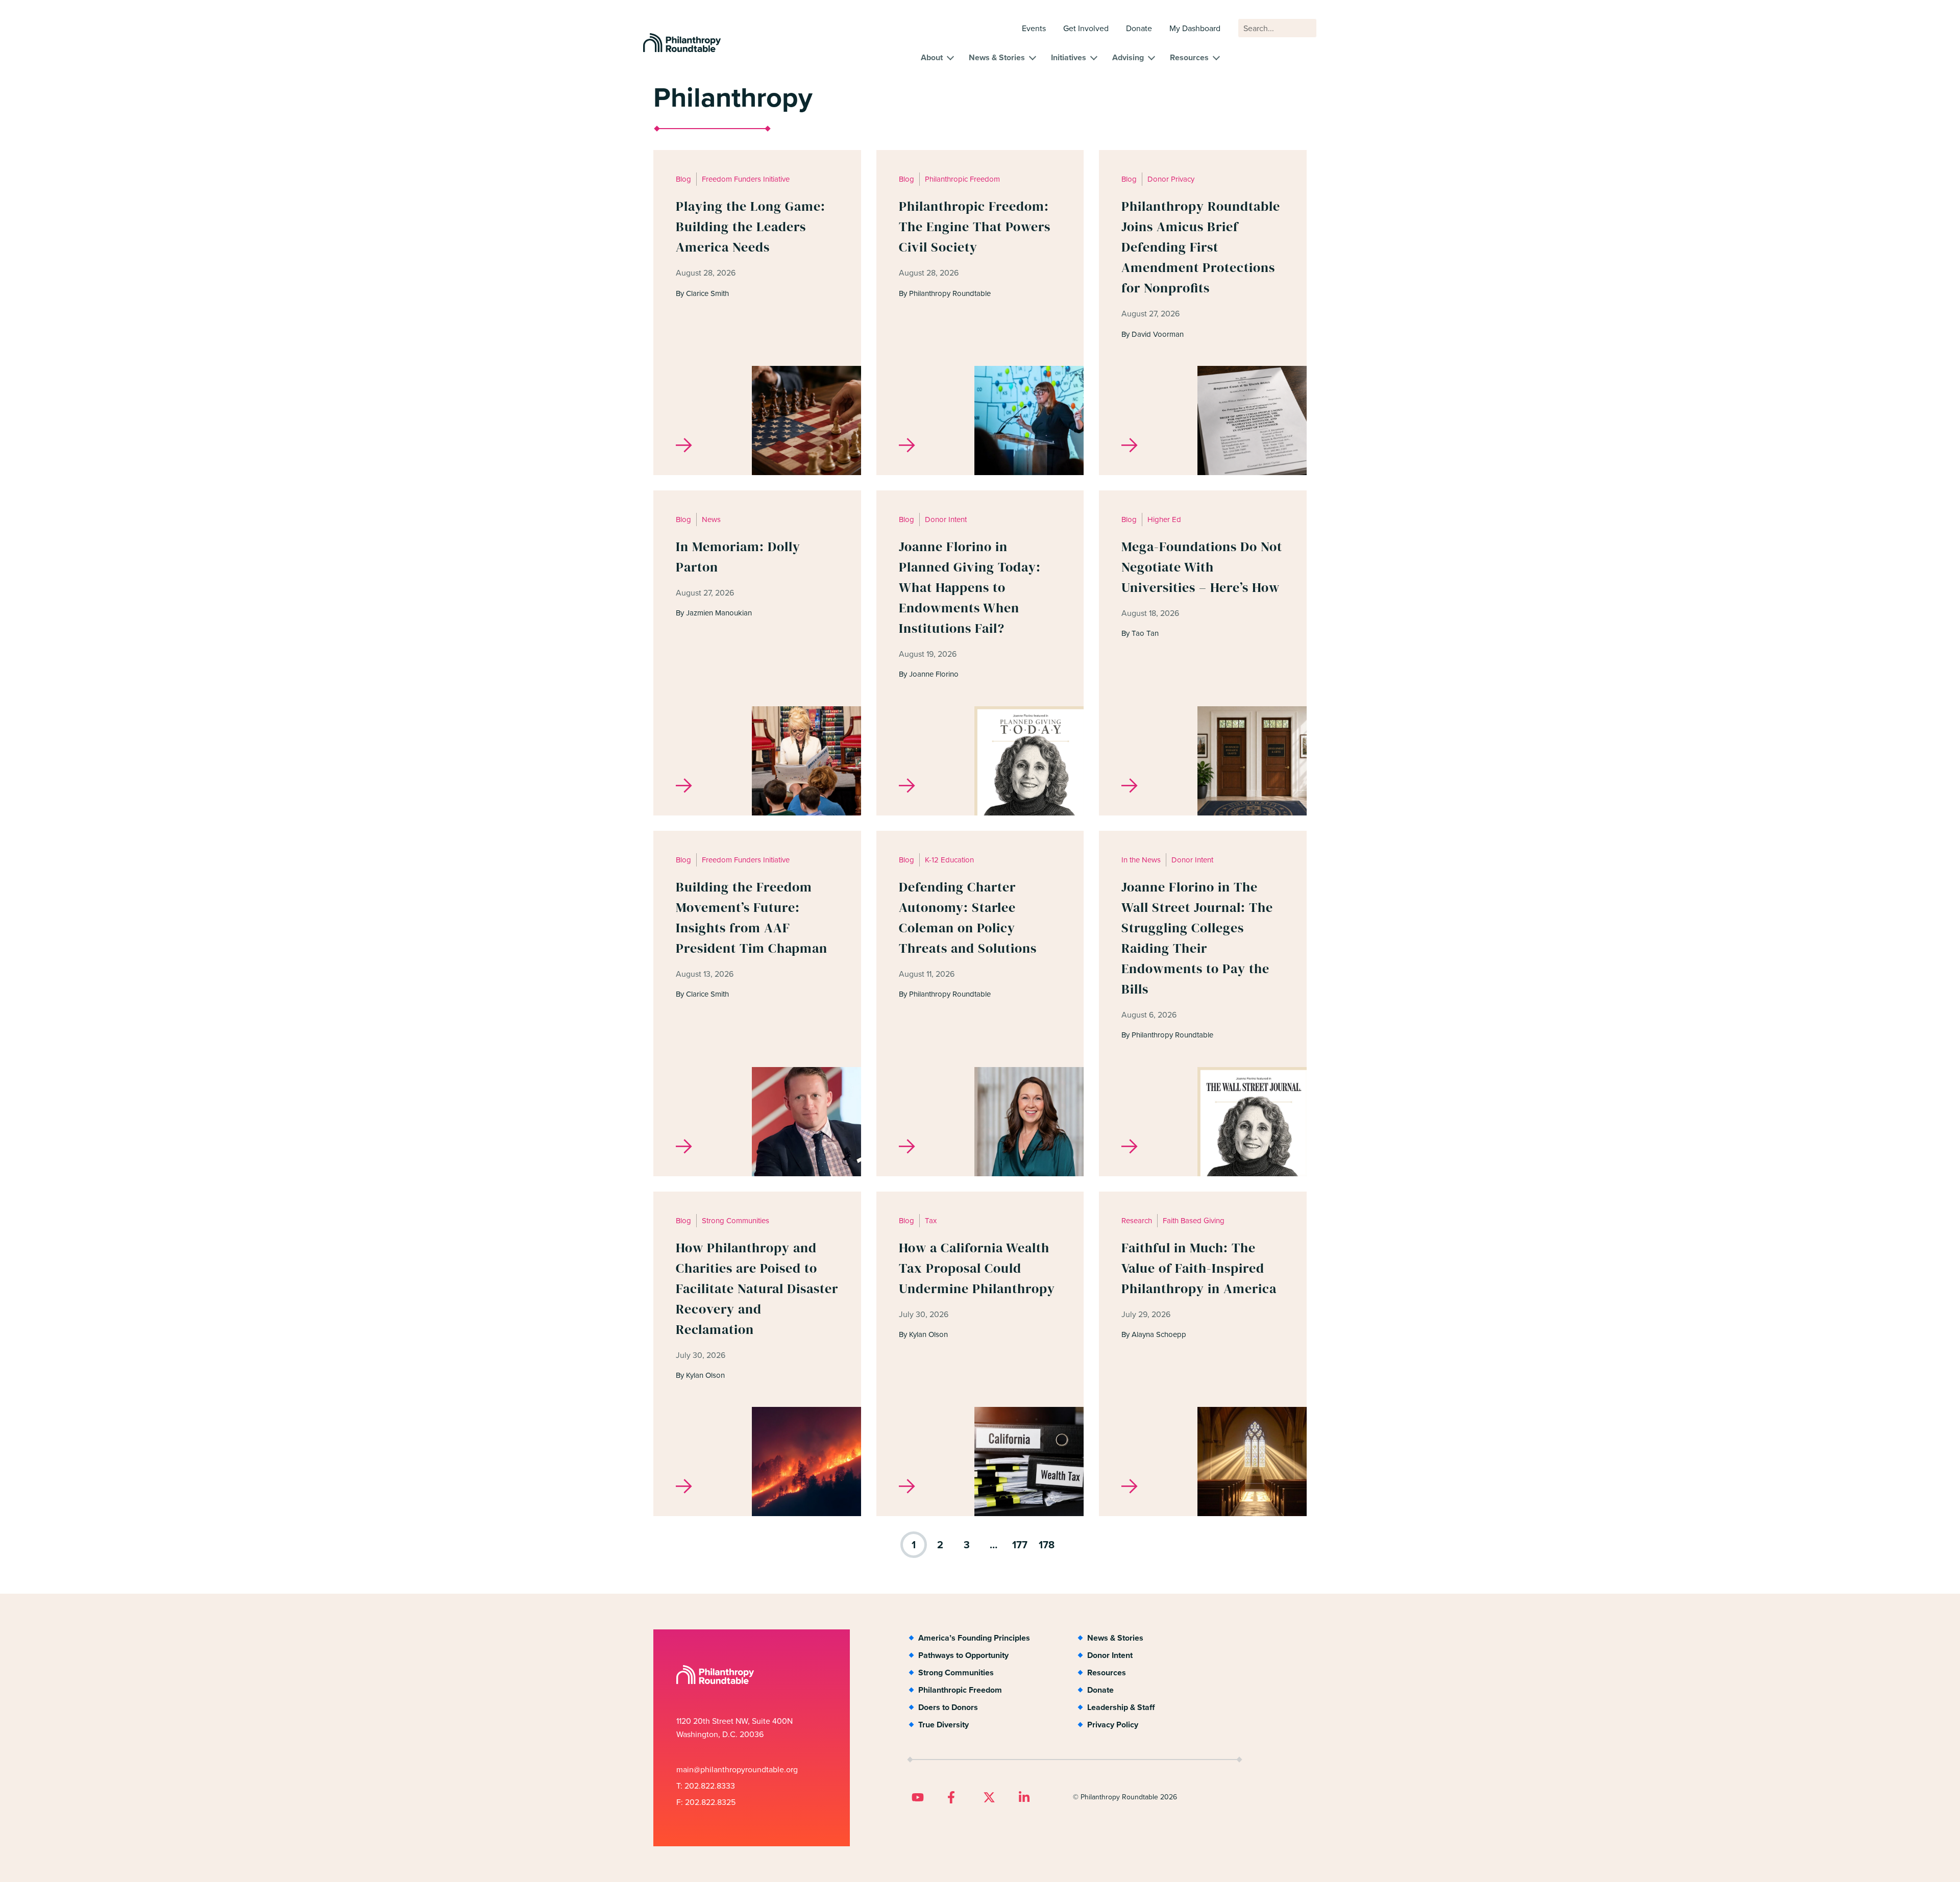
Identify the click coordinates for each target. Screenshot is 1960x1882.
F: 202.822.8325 (706, 1802)
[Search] (1304, 33)
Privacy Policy (1113, 1725)
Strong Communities (956, 1673)
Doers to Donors (948, 1707)
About (932, 57)
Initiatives (1069, 57)
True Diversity (944, 1725)
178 (1047, 1545)
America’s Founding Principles (974, 1638)
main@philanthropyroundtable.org (737, 1769)
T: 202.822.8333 (706, 1786)
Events (1034, 28)
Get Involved (1086, 28)
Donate (1139, 28)
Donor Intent (1110, 1655)
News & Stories (997, 57)
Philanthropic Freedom (960, 1690)
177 (1020, 1545)
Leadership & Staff (1121, 1707)
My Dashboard (1195, 28)
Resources (1189, 57)
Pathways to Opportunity (963, 1655)
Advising (1128, 57)
